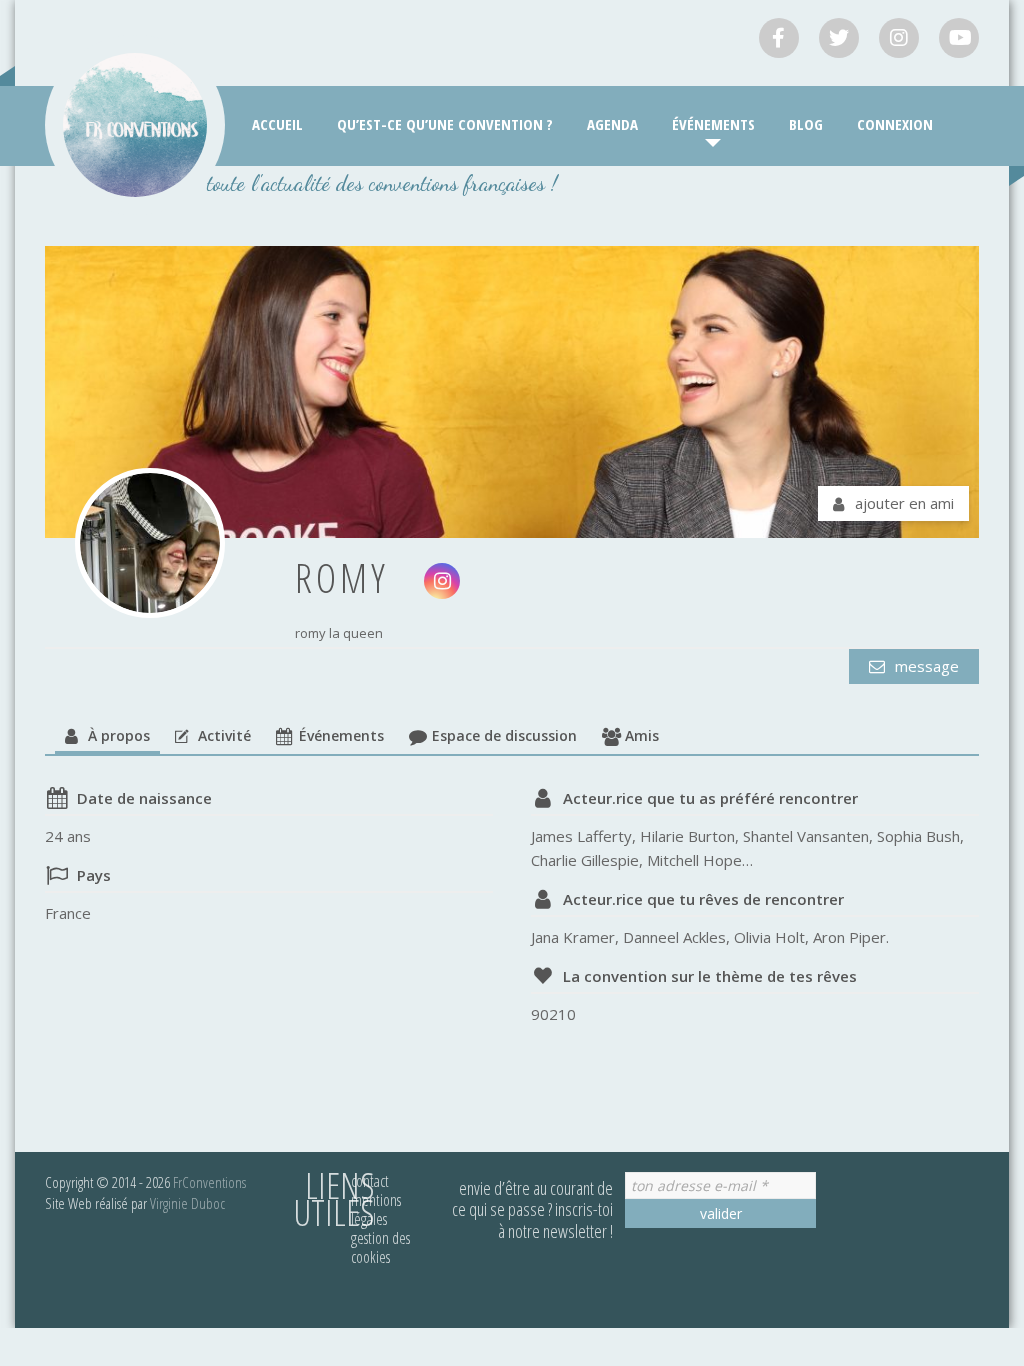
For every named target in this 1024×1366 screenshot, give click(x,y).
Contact (370, 1181)
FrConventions (209, 1182)
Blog (806, 124)
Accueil (277, 124)
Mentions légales (376, 1209)
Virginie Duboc (187, 1203)
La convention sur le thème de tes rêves (710, 976)
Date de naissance (144, 798)
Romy (342, 577)
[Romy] (150, 543)
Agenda (612, 124)
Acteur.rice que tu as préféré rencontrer (710, 798)
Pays (94, 875)
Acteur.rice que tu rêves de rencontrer (703, 899)
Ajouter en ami (904, 503)
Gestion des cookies (380, 1247)
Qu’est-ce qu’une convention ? (445, 124)
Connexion (895, 124)
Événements (713, 124)
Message (925, 666)
